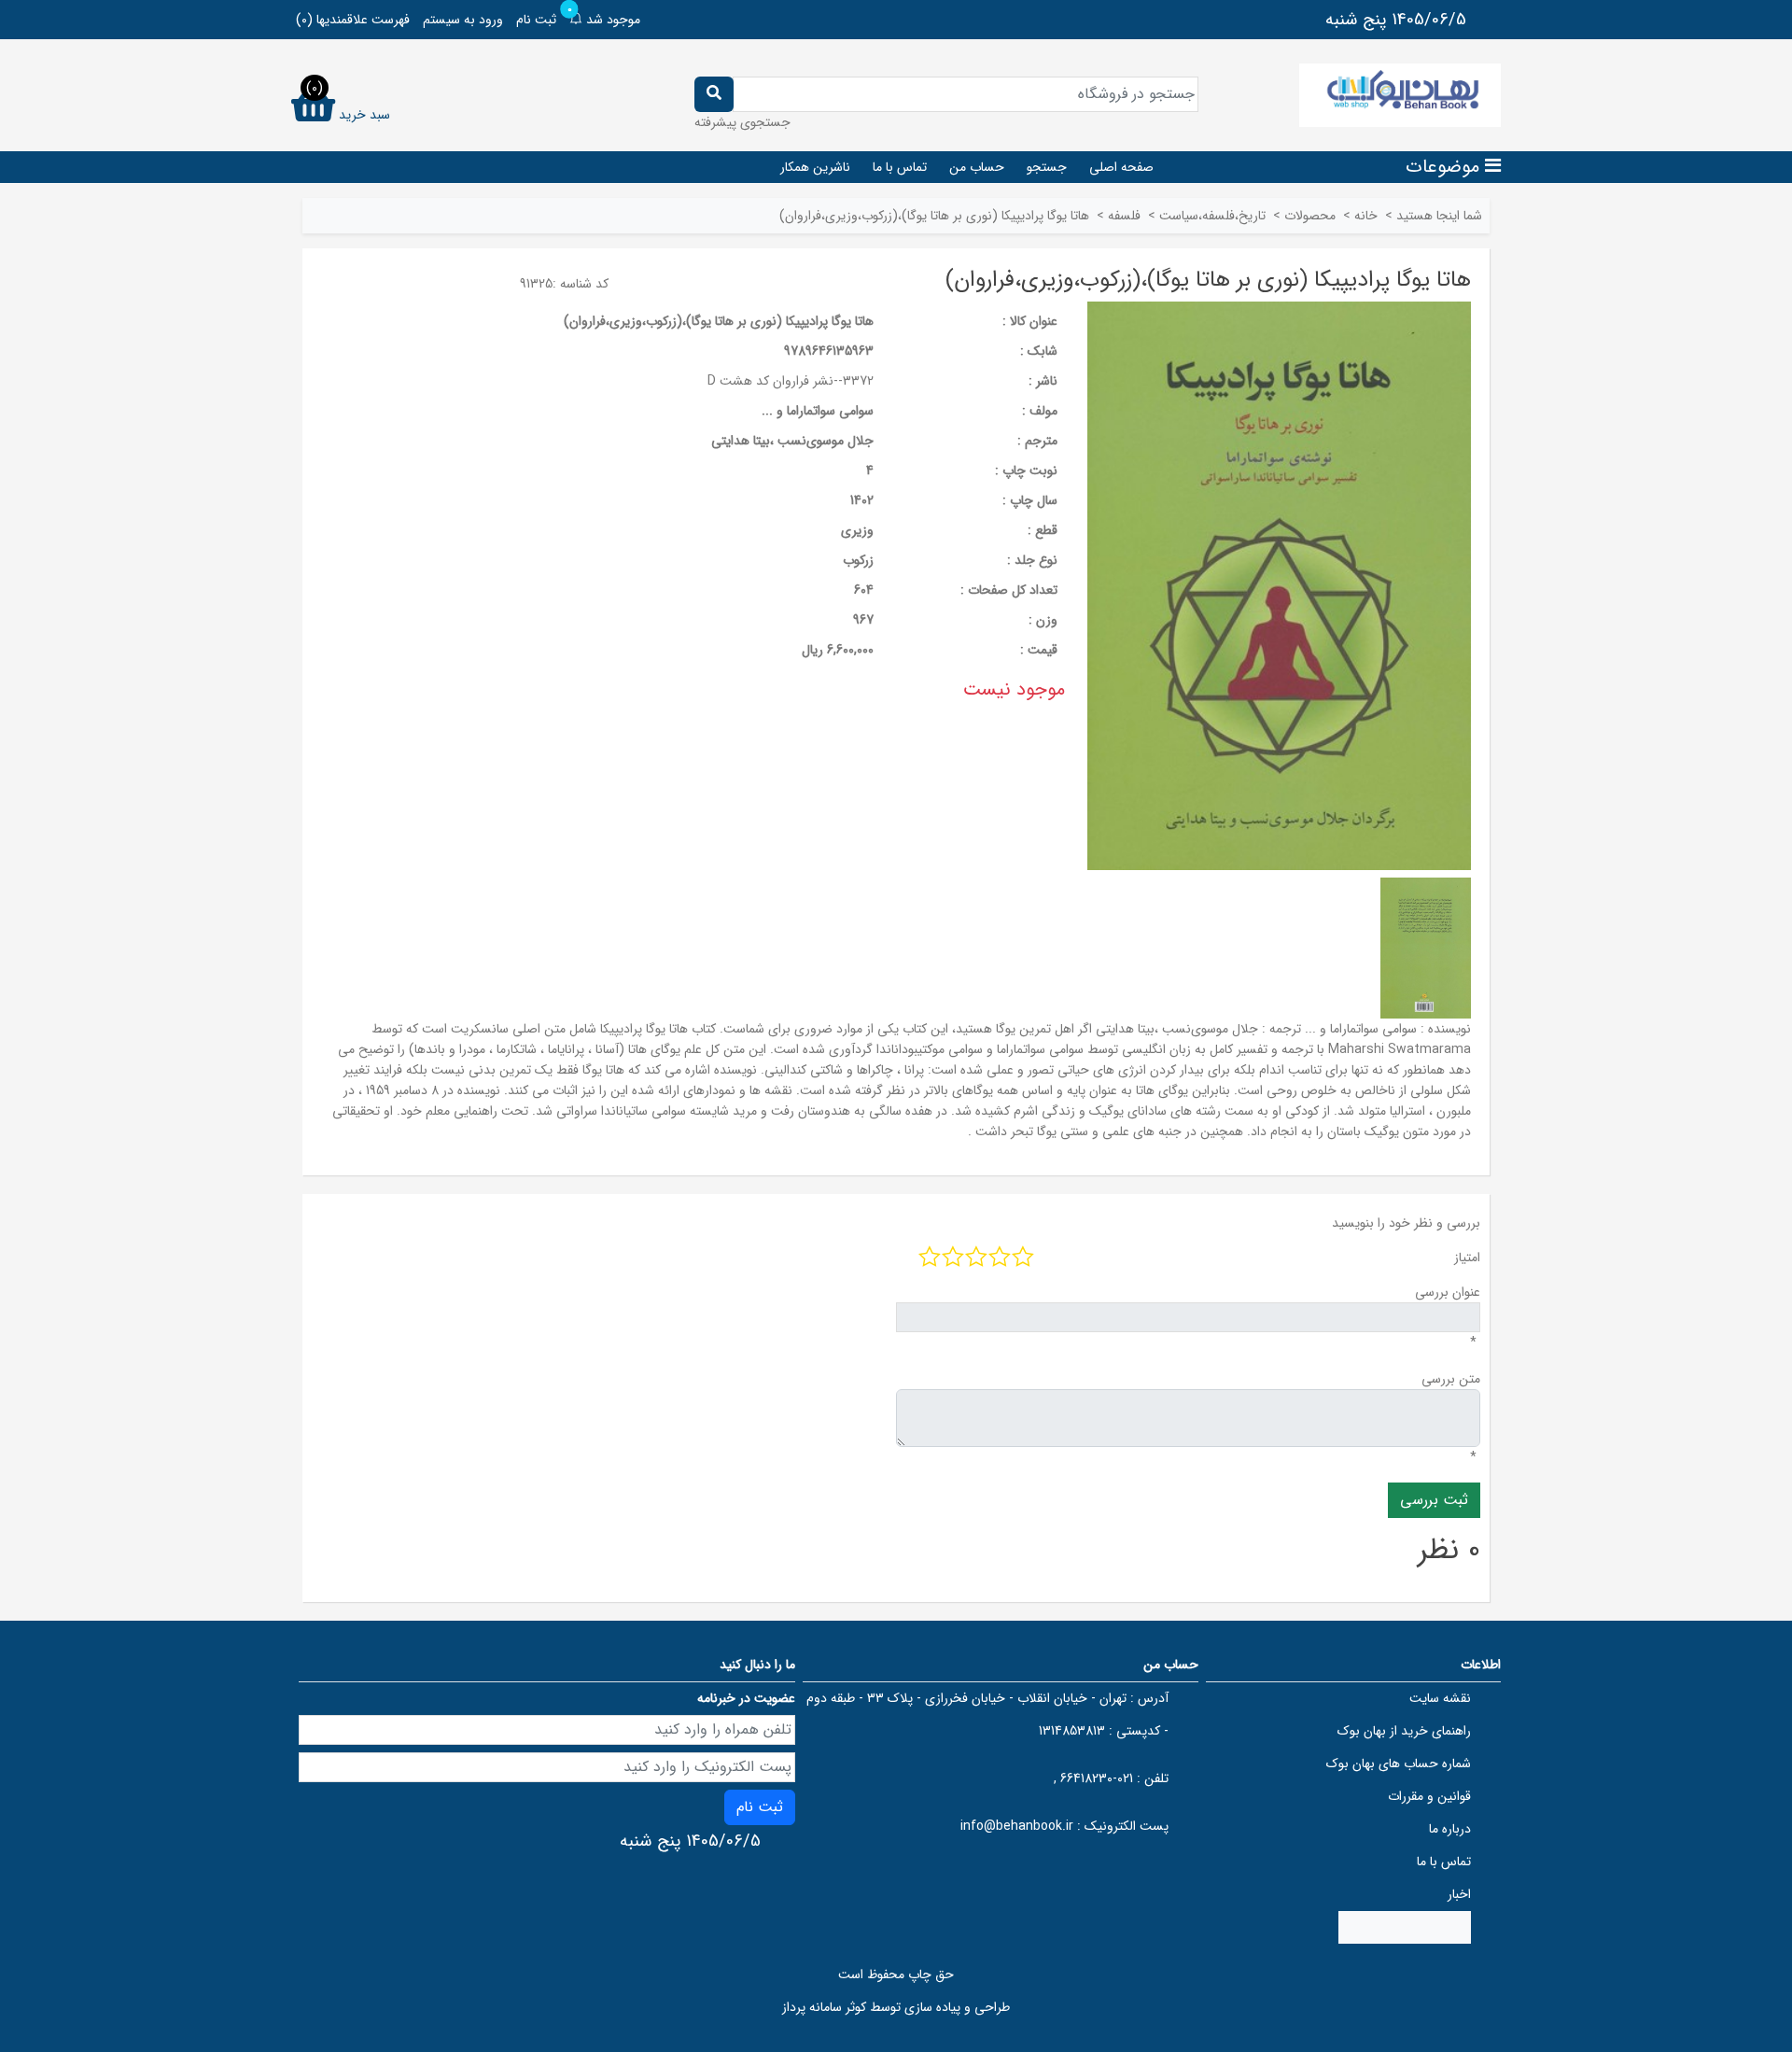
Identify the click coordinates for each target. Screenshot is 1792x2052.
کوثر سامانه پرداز (824, 2007)
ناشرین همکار (815, 167)
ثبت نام (536, 20)
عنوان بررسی (1448, 1292)
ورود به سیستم (463, 20)
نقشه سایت (1440, 1698)
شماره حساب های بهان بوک (1399, 1764)
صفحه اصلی (1121, 167)
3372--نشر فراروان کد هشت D (791, 381)
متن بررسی (1451, 1379)
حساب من (977, 167)
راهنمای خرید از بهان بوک (1404, 1731)
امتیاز (1467, 1258)
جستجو (1047, 167)
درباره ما (1450, 1829)
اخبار (1459, 1894)
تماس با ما (900, 167)
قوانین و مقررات (1429, 1796)
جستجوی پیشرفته (742, 122)
